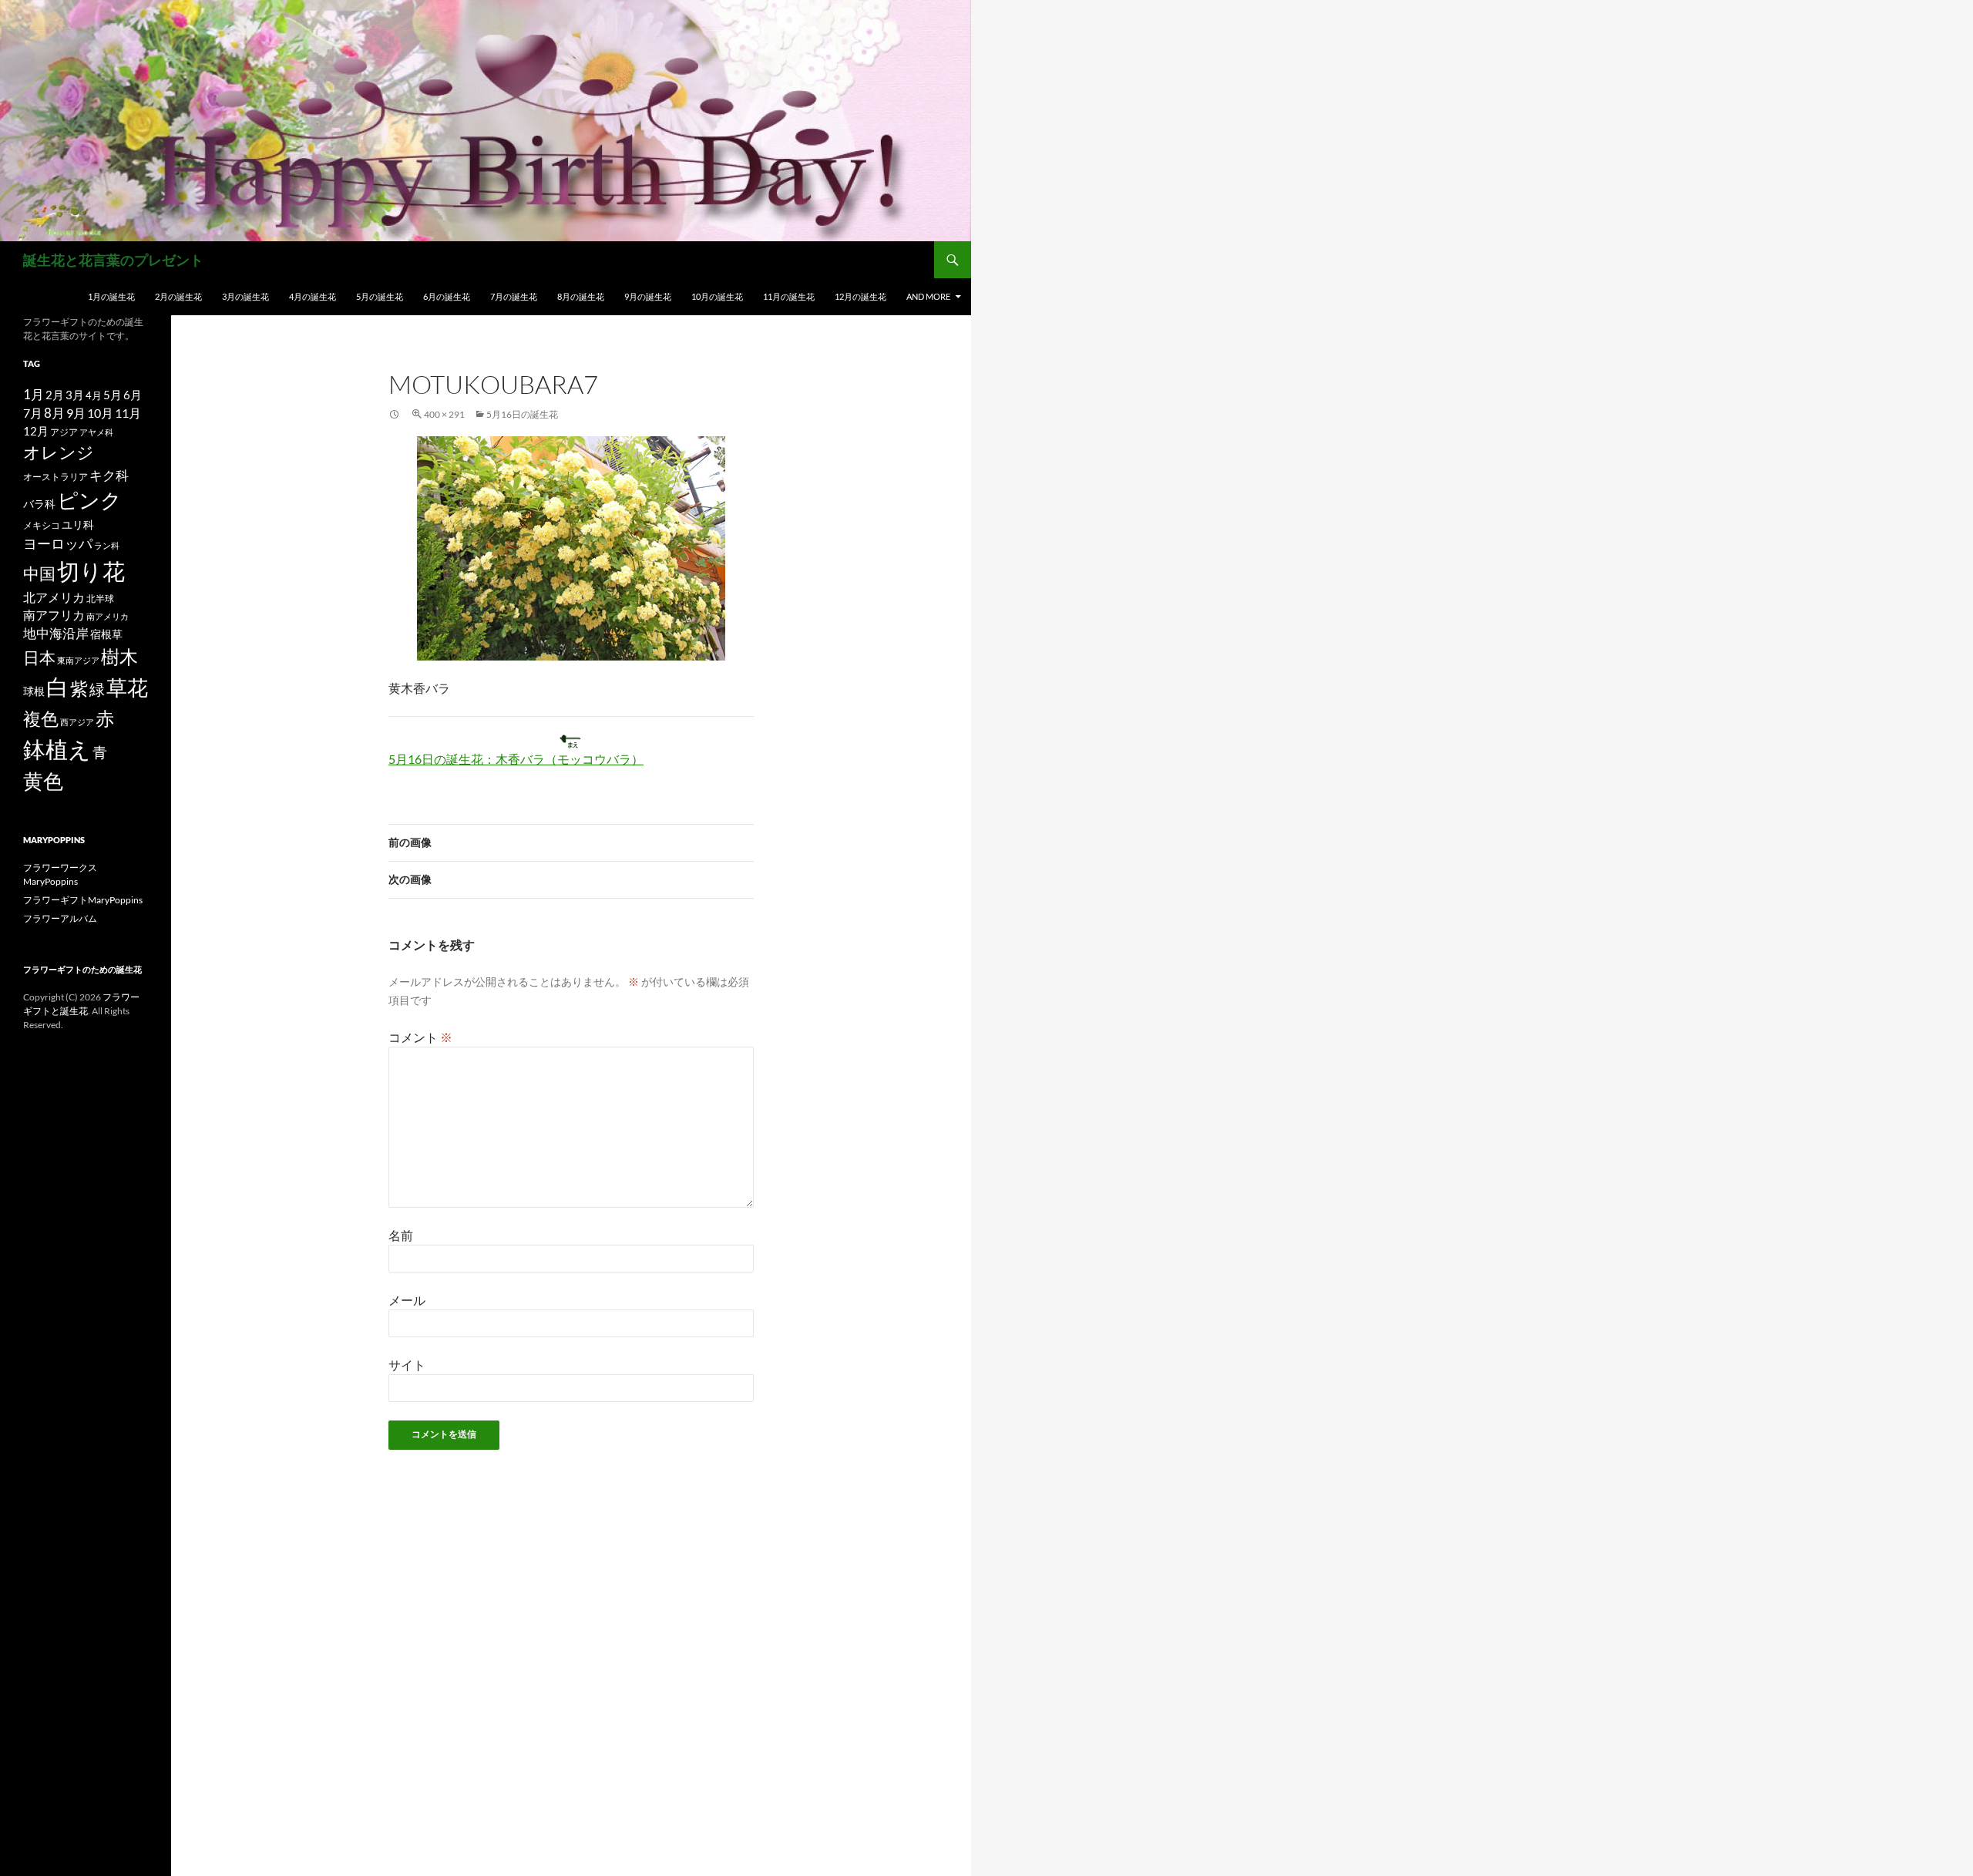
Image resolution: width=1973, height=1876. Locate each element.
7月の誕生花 (514, 296)
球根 (34, 691)
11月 (128, 413)
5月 (113, 395)
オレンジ (59, 452)
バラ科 (39, 504)
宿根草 (106, 634)
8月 (54, 413)
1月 (34, 394)
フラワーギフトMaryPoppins (83, 900)
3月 (75, 395)
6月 (133, 395)
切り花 (91, 571)
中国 (39, 573)
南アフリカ (54, 615)
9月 (76, 413)
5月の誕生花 (380, 296)
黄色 (43, 781)
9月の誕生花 (648, 296)
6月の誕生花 (447, 296)
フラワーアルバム (60, 918)
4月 (94, 395)
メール (407, 1300)
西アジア (77, 722)
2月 (55, 395)
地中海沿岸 (56, 634)
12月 (36, 431)
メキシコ (42, 525)
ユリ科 (78, 524)
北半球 (100, 598)
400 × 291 (444, 414)
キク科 (109, 475)
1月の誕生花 (111, 296)
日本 (39, 657)
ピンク (89, 500)
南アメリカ (108, 616)
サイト (407, 1365)
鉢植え (57, 749)
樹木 (119, 657)
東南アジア (78, 660)
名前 (401, 1235)
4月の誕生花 (313, 296)
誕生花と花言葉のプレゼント (113, 260)
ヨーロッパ (58, 543)
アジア (64, 432)
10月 (100, 413)
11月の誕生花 (789, 296)
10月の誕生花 (717, 296)
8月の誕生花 (581, 296)
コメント (420, 1037)
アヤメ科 (96, 432)
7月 (33, 413)
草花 (127, 687)
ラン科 (107, 545)
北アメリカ (54, 597)
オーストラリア (55, 477)
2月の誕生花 (178, 296)
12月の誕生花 (860, 296)
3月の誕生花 (245, 296)
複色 (41, 718)
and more (928, 296)
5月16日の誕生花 (522, 414)
